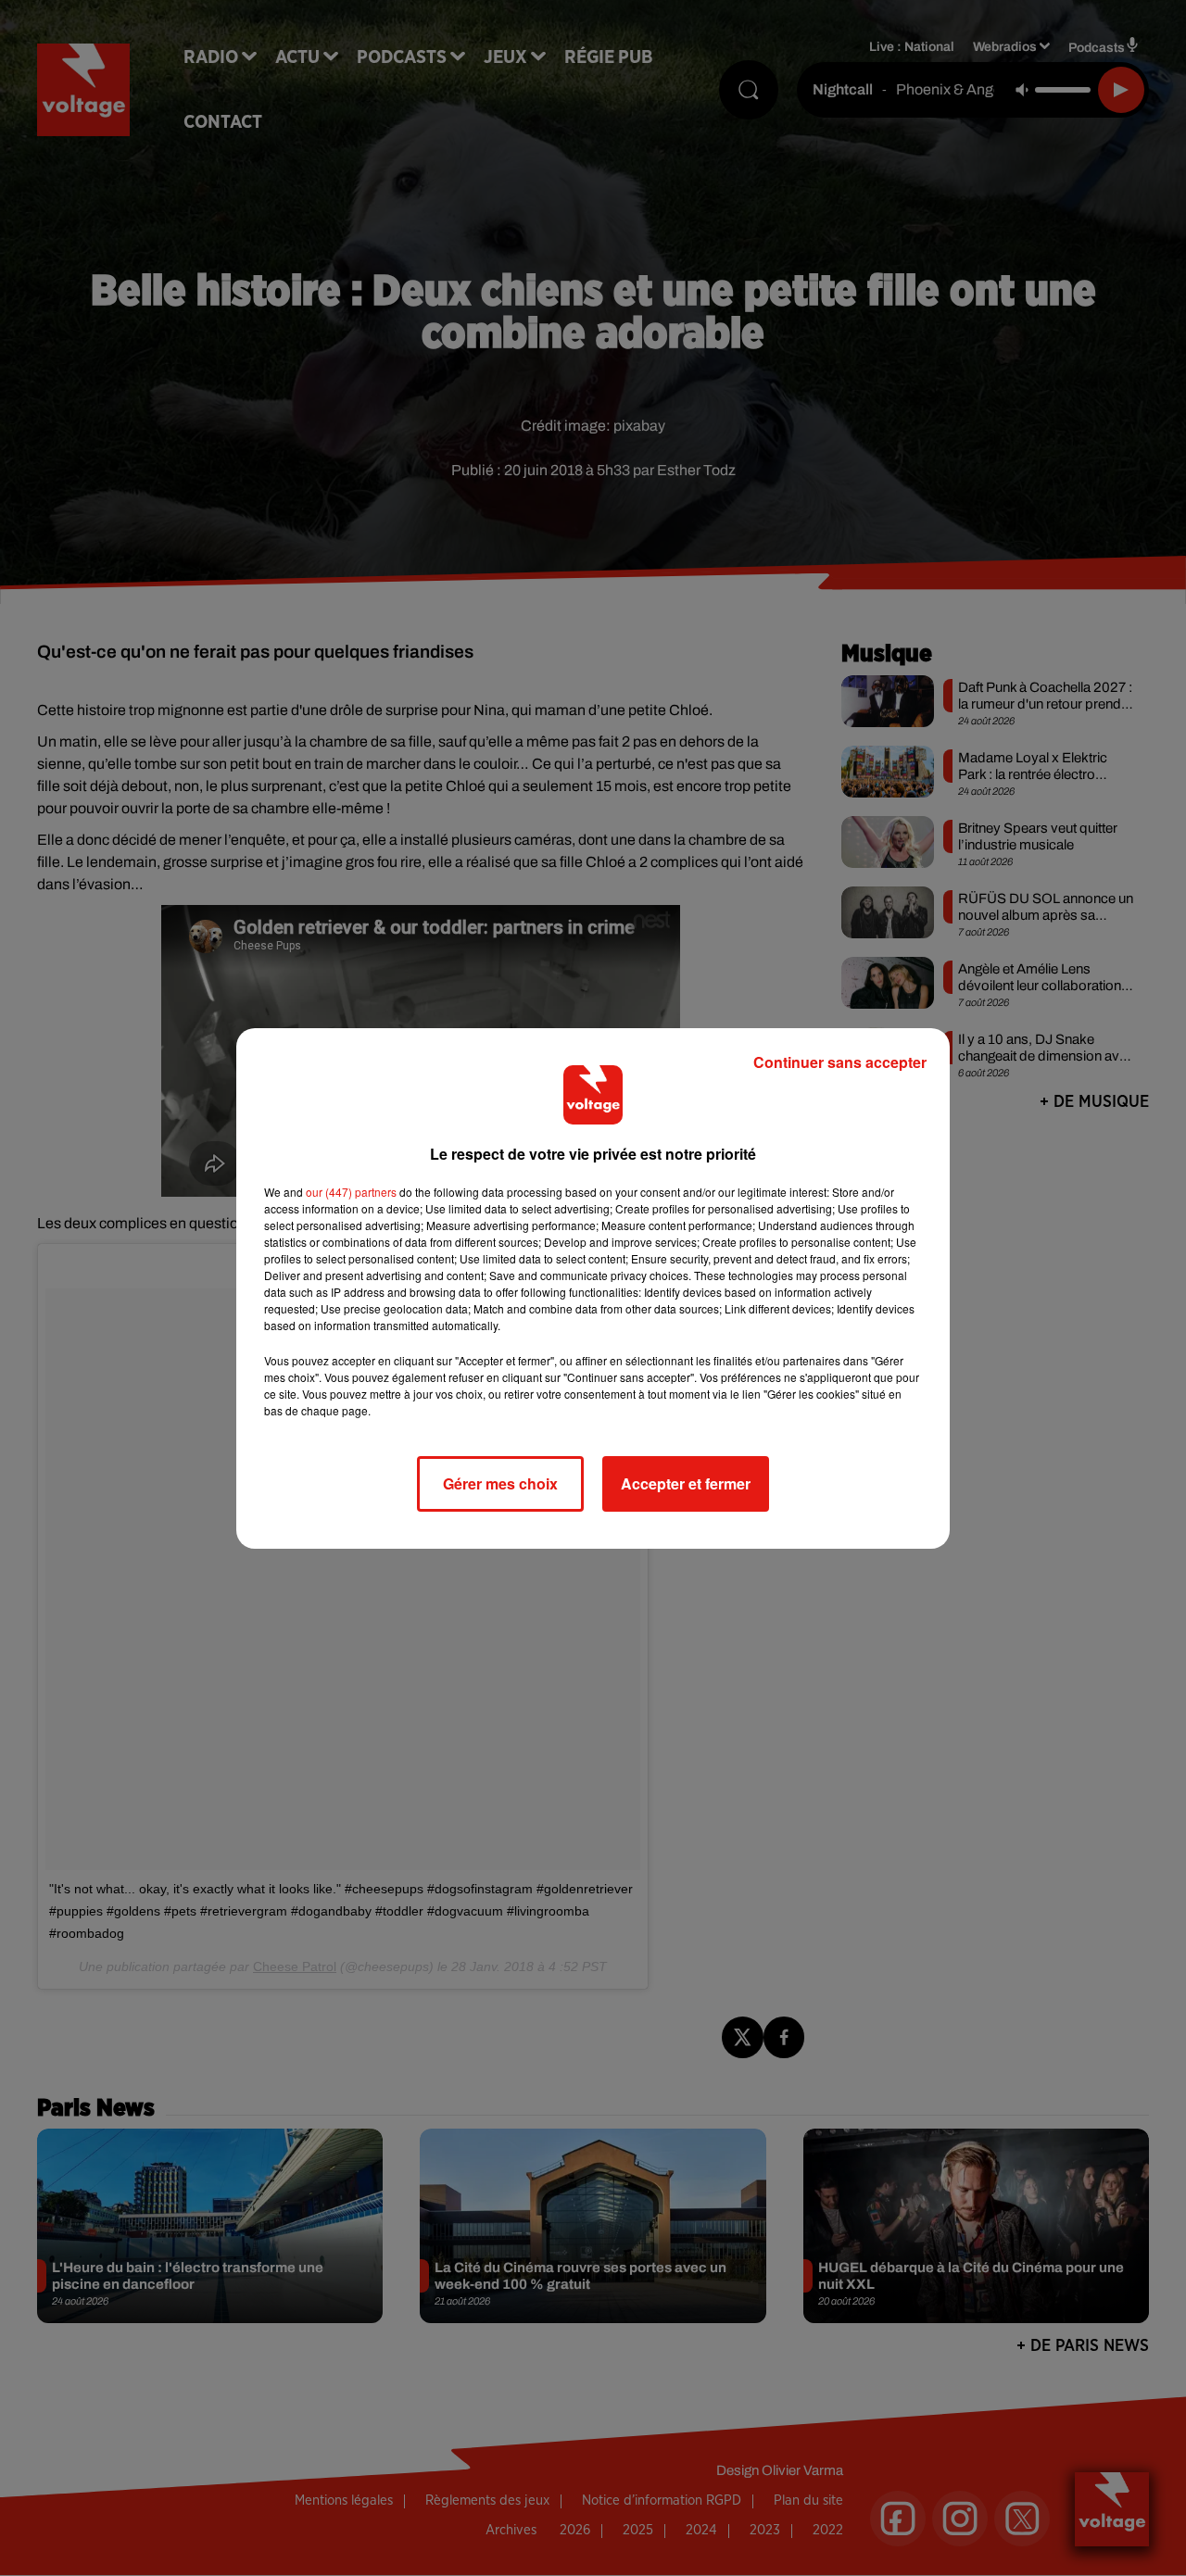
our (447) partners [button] (351, 1192)
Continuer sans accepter (840, 1062)
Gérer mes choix (500, 1483)
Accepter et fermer (686, 1483)
